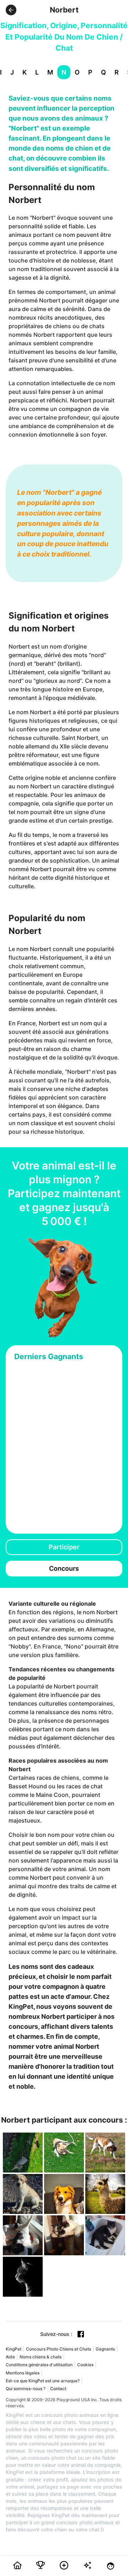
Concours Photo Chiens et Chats (58, 2349)
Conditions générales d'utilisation (39, 2365)
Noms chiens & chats (41, 2357)
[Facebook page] (81, 2334)
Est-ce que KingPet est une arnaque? (43, 2381)
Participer (64, 1547)
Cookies (85, 2365)
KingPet (14, 2349)
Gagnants (105, 2349)
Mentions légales (23, 2373)
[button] (11, 10)
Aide (10, 2357)
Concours (64, 1568)
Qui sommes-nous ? (26, 2389)
